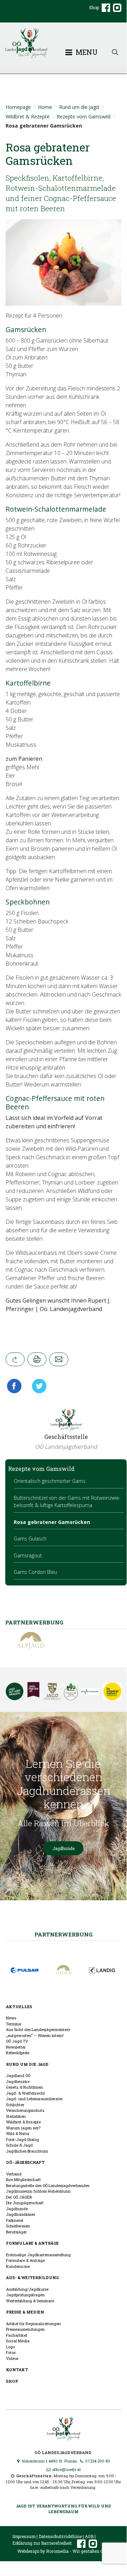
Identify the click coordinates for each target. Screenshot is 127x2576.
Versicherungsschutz (25, 2110)
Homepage (18, 107)
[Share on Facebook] (16, 1386)
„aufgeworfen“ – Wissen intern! (35, 2035)
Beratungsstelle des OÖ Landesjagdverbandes (48, 2185)
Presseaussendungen (25, 2329)
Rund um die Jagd (79, 107)
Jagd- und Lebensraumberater (34, 2099)
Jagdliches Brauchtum (27, 2151)
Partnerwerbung (64, 1934)
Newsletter (16, 2047)
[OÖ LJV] (64, 2428)
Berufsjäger (16, 2232)
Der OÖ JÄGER (19, 2197)
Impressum (24, 2536)
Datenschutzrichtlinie (60, 2536)
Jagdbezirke (18, 2081)
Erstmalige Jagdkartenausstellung (38, 2255)
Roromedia (57, 2551)
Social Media (18, 2341)
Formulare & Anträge (32, 2243)
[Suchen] (115, 51)
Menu (86, 52)
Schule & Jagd (19, 2145)
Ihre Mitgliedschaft (23, 2179)
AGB (89, 2536)
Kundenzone (18, 2266)
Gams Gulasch (30, 1539)
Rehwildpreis (18, 2053)
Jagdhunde (64, 1848)
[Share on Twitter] (37, 1386)
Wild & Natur (18, 2133)
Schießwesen (18, 2226)
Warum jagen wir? (23, 2128)
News (11, 2018)
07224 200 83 (97, 2461)
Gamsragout (28, 1555)
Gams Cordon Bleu (35, 1572)
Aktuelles (19, 2007)
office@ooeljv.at (66, 2469)
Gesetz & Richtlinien (24, 2087)
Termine (14, 2024)
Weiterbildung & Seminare (30, 2301)
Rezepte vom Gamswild (84, 116)
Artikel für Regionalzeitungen (33, 2324)
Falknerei (15, 2220)
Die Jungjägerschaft (25, 2203)
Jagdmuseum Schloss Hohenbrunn (38, 2191)
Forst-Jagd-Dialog (23, 2139)
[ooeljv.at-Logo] (63, 43)
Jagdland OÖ (18, 2075)
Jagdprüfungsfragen (25, 2295)
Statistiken (16, 2116)
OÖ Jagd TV (17, 2041)
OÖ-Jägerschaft (25, 2162)
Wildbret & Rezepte (28, 116)
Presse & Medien (25, 2312)
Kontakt (17, 2370)
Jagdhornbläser (21, 2214)
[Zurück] (15, 1359)
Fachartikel (17, 2335)
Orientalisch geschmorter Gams (50, 1481)
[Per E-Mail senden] (59, 1359)
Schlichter (15, 2105)
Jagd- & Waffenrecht (26, 2093)
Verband (14, 2174)
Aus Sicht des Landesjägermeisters (38, 2029)
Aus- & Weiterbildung (32, 2277)
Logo (10, 2347)
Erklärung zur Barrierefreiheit (42, 2543)
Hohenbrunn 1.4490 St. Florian (49, 2461)
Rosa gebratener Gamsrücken (52, 1522)
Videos (12, 2358)
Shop (94, 7)
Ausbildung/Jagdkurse (27, 2289)
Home (45, 107)
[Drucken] (37, 1359)
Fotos (11, 2352)
